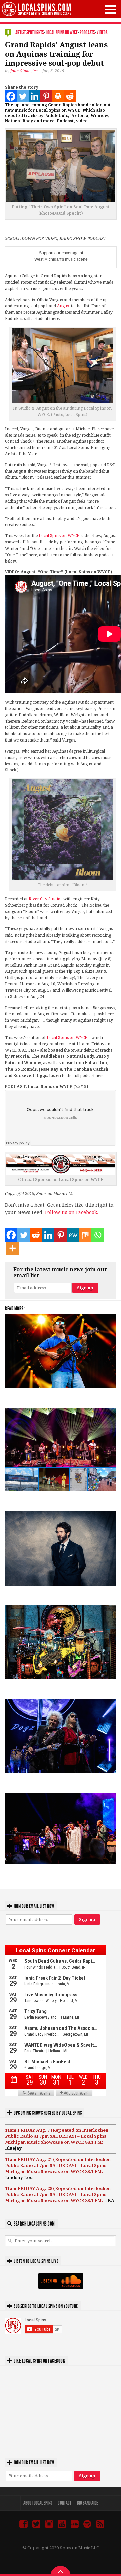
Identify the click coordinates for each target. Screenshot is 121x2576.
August (64, 306)
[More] (13, 1248)
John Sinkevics (24, 71)
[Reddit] (70, 96)
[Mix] (85, 1235)
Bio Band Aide (88, 2503)
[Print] (58, 96)
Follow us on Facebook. (72, 1212)
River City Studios (45, 899)
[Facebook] (11, 96)
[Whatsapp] (98, 1235)
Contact (65, 2503)
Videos (102, 32)
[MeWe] (73, 1235)
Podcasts (87, 32)
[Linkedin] (34, 96)
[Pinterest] (46, 96)
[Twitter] (23, 96)
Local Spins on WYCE (62, 32)
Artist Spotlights (30, 32)
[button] (110, 10)
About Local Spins (38, 2503)
